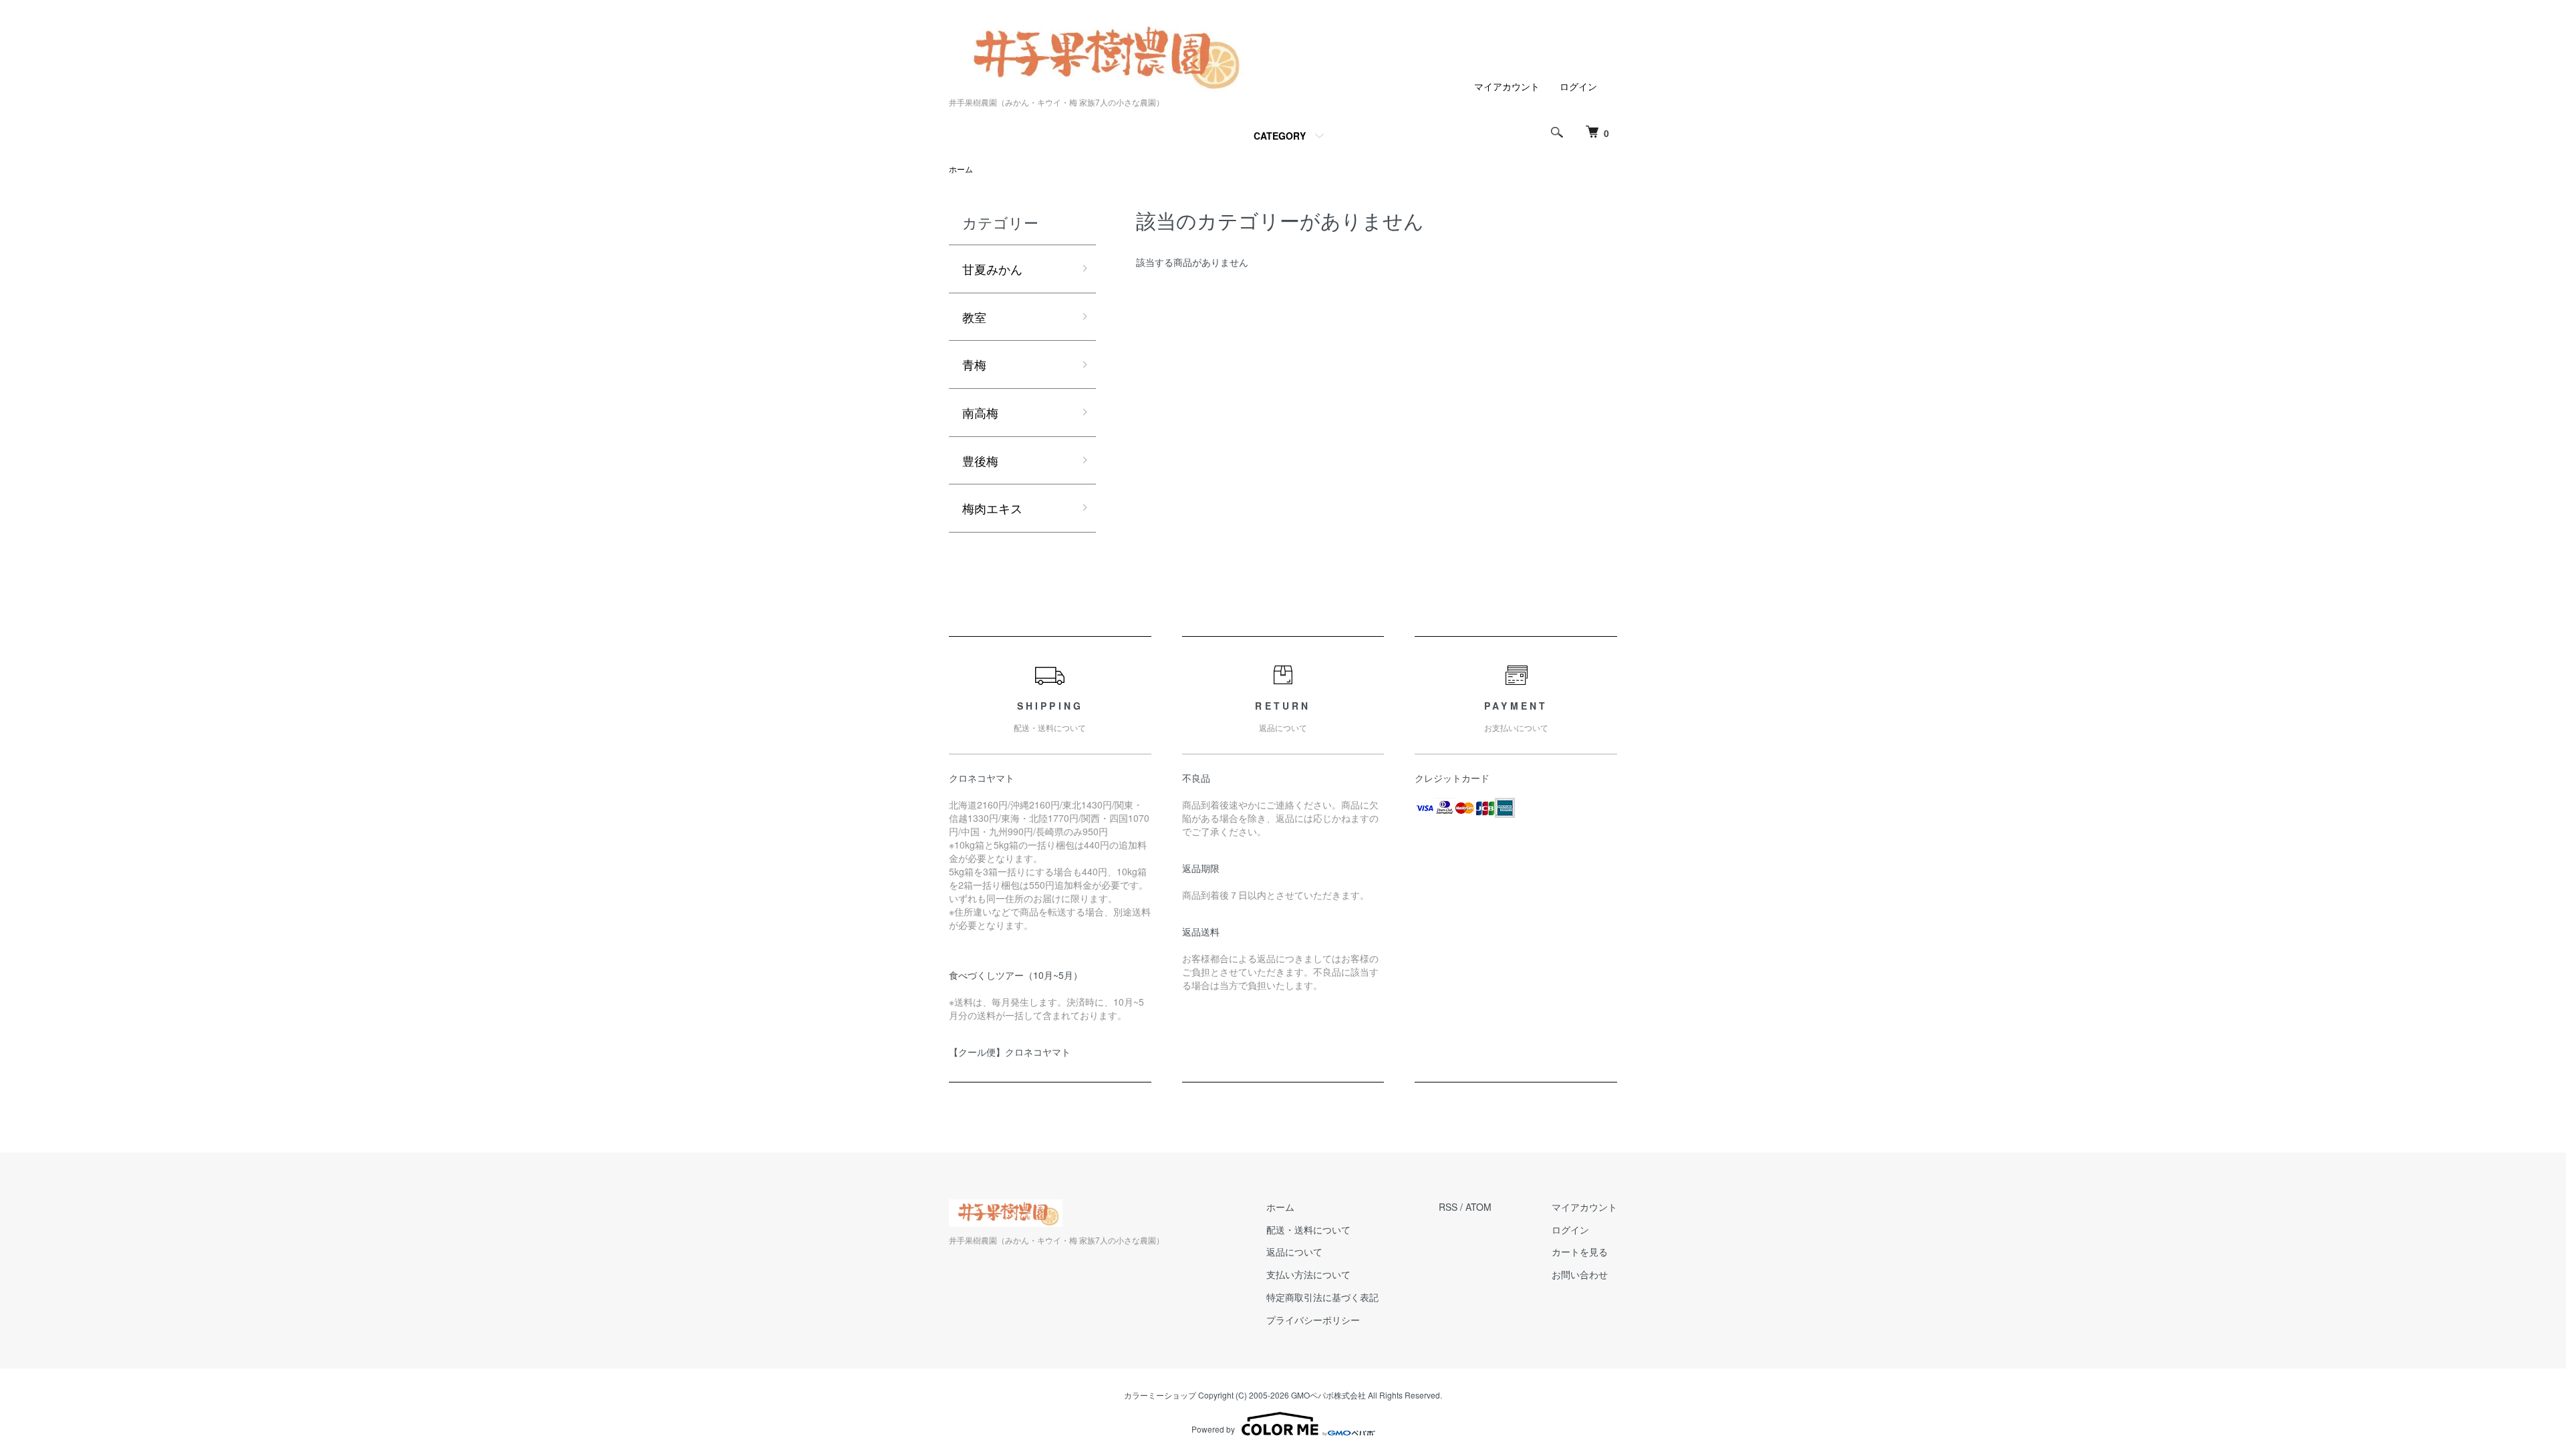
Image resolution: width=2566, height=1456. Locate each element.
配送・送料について (1308, 1229)
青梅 (974, 364)
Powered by (1213, 1429)
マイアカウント (1507, 86)
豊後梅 (980, 460)
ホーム (961, 169)
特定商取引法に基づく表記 (1322, 1297)
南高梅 (980, 412)
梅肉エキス (992, 508)
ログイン (1578, 86)
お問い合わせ (1580, 1274)
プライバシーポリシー (1313, 1320)
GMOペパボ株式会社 (1328, 1395)
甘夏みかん (992, 269)
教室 (974, 317)
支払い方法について (1308, 1274)
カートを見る (1580, 1252)
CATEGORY (1280, 136)
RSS (1448, 1207)
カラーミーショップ (1160, 1395)
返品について (1294, 1252)
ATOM (1478, 1207)
